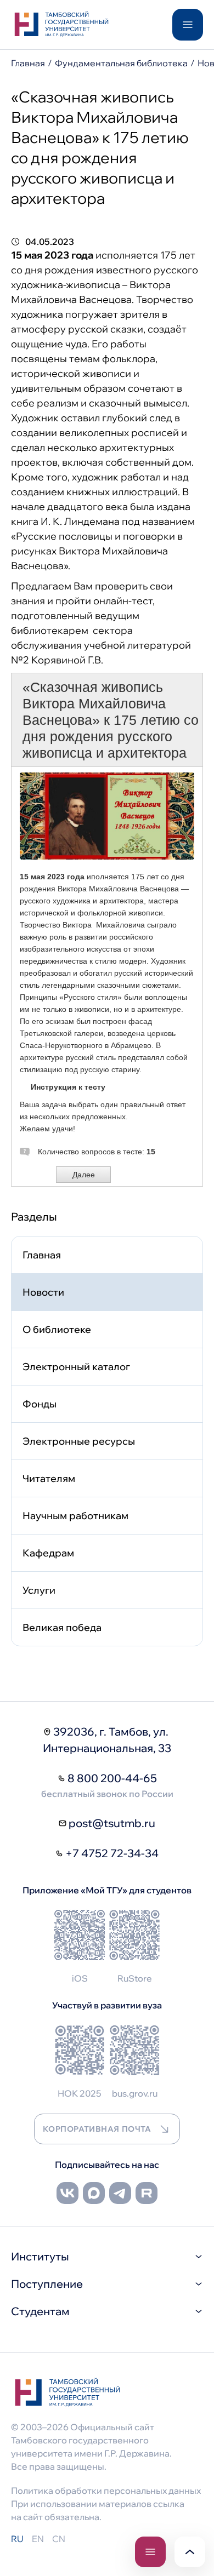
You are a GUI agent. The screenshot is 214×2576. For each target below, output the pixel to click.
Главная (28, 63)
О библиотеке (57, 1329)
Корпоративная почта (97, 2129)
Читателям (49, 1478)
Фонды (40, 1404)
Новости (43, 1292)
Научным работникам (75, 1516)
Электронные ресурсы (79, 1441)
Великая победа (62, 1627)
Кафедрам (48, 1553)
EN (38, 2539)
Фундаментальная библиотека (121, 63)
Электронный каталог (76, 1367)
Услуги (39, 1590)
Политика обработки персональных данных (106, 2491)
